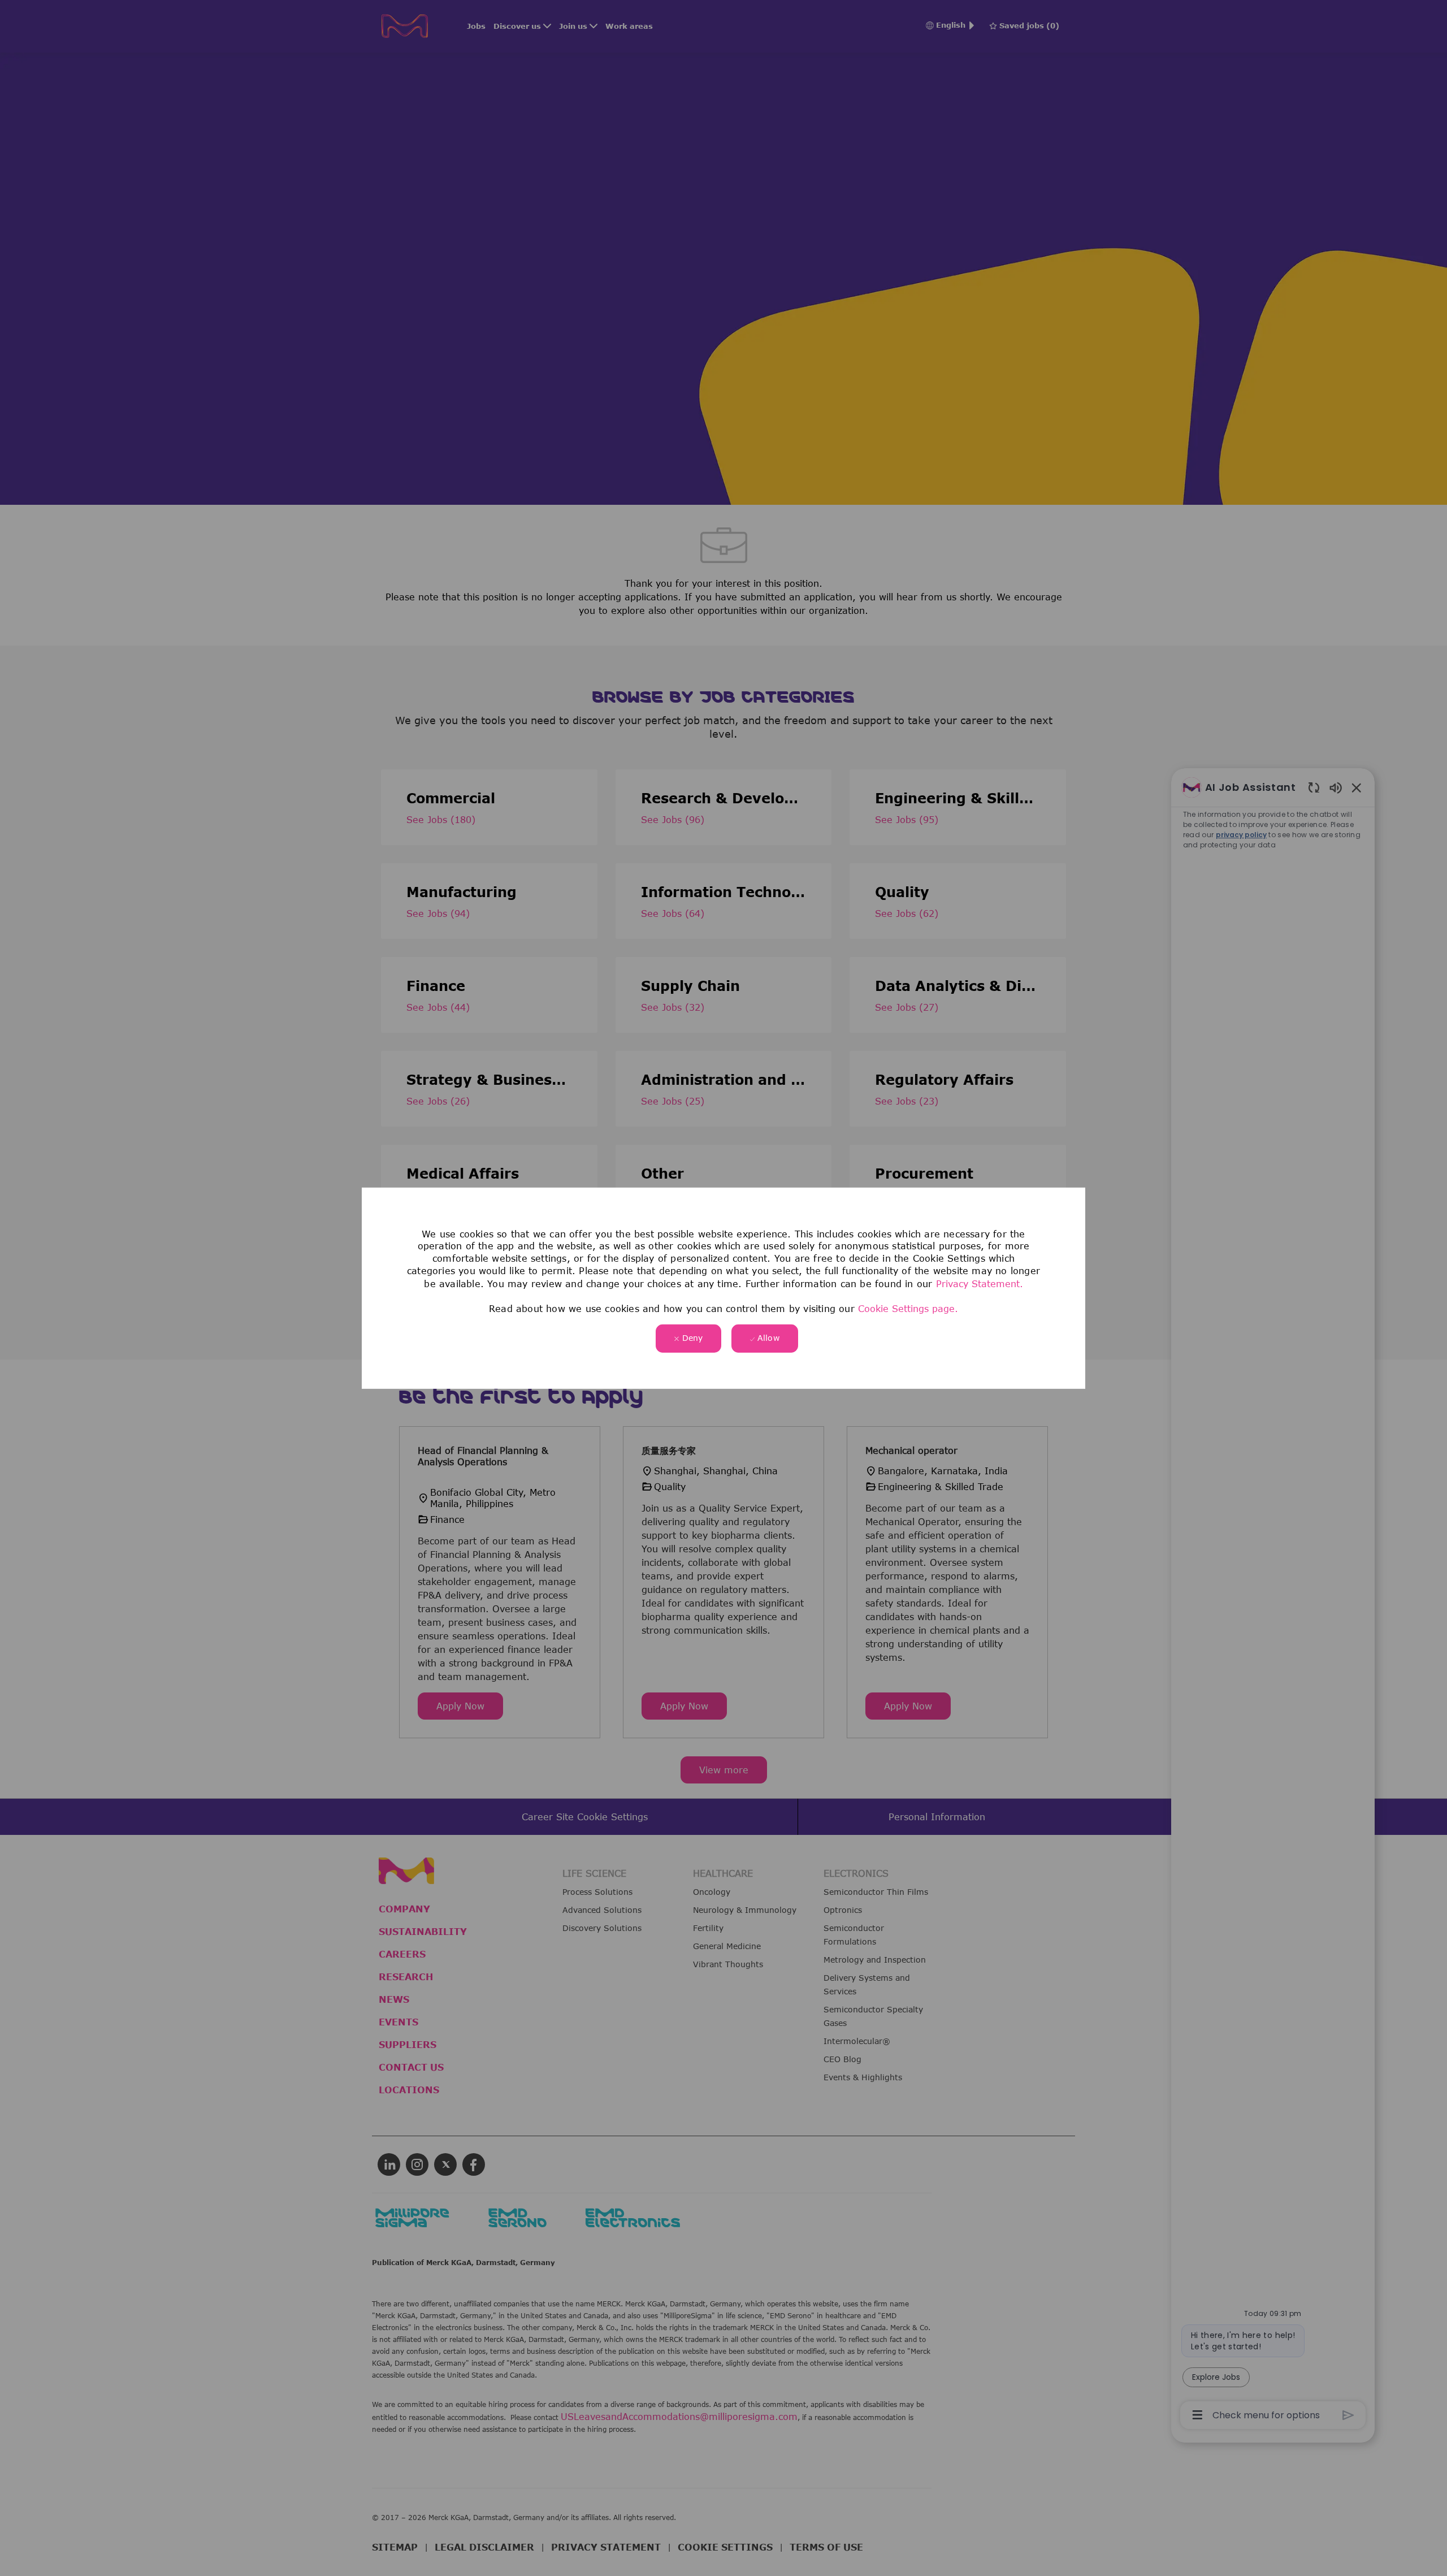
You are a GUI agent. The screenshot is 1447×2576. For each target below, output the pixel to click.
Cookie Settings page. (908, 1309)
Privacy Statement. (980, 1283)
